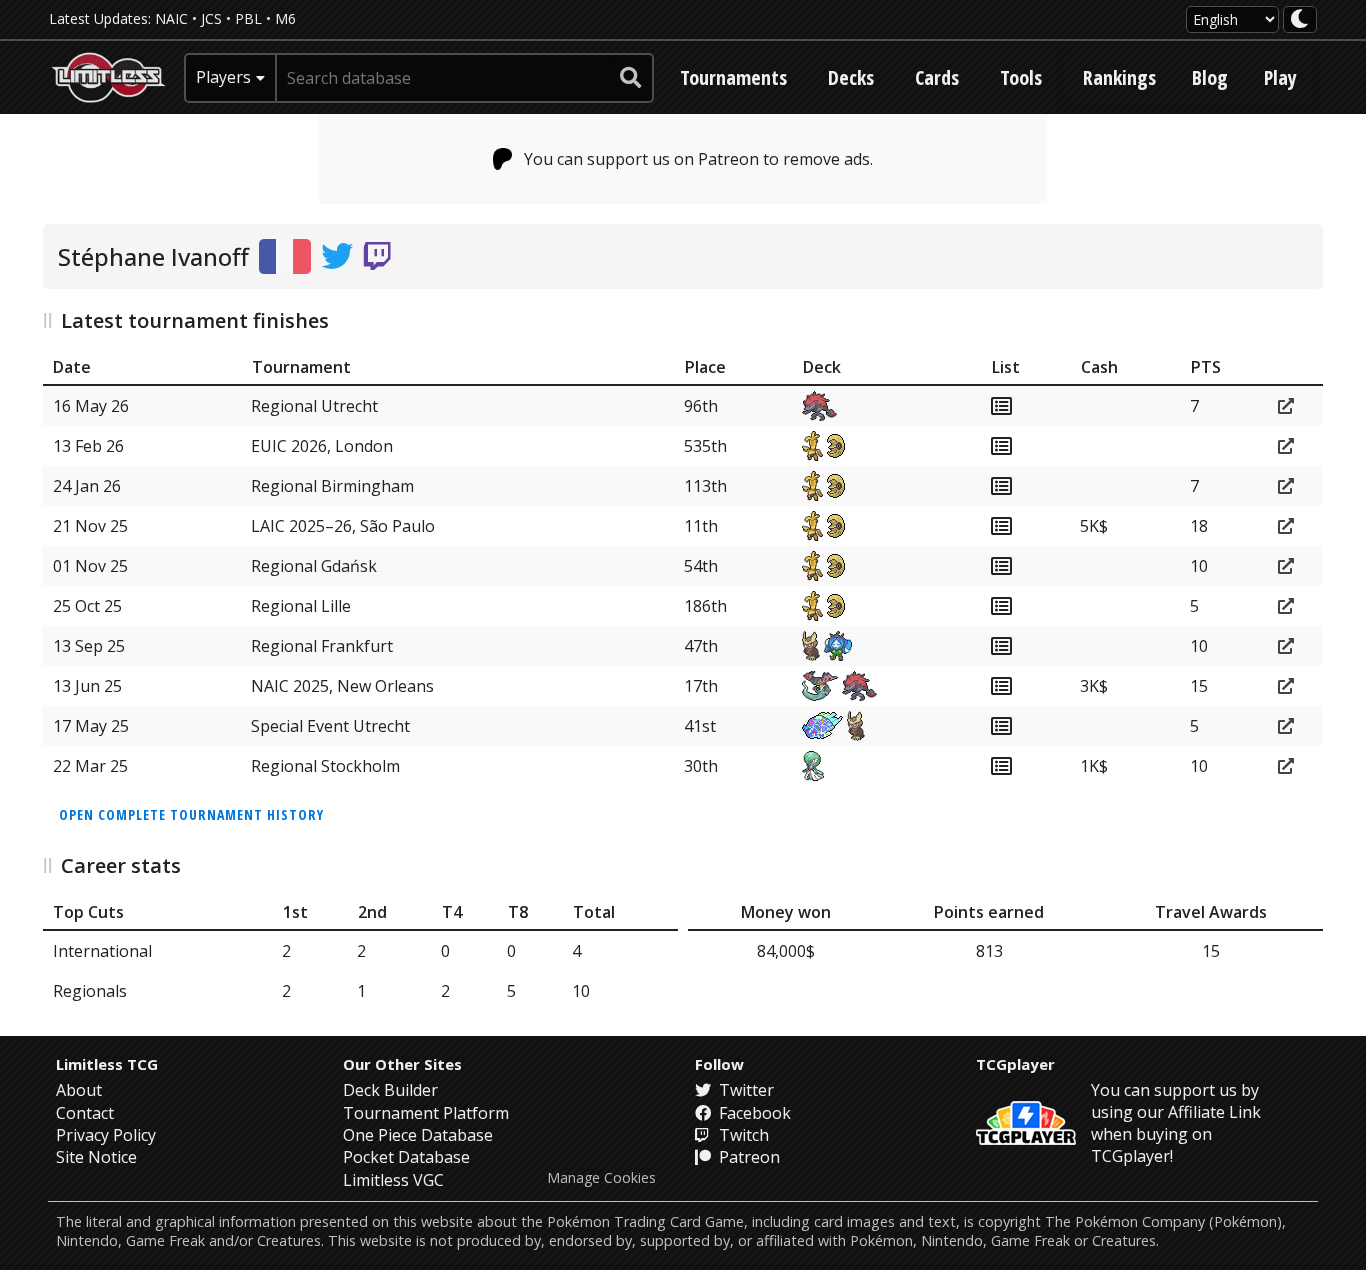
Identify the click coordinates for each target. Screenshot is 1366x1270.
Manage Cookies (601, 1178)
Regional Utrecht (314, 406)
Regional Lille (301, 606)
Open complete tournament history (191, 814)
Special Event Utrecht (330, 726)
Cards (937, 77)
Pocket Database (406, 1157)
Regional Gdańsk (314, 566)
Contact (85, 1113)
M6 (285, 18)
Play (1280, 77)
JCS (211, 18)
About (79, 1090)
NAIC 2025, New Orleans (342, 686)
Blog (1210, 77)
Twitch (742, 1135)
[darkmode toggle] (1300, 19)
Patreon (747, 1157)
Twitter (744, 1090)
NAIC (171, 18)
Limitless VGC (393, 1180)
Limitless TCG (107, 1064)
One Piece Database (418, 1135)
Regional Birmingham (332, 486)
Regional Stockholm (325, 766)
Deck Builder (390, 1090)
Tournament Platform (426, 1113)
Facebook (753, 1113)
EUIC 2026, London (322, 446)
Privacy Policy (106, 1135)
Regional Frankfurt (322, 646)
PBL (248, 18)
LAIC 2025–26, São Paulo (343, 526)
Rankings (1119, 77)
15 (1211, 951)
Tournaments (733, 77)
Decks (851, 77)
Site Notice (96, 1157)
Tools (1021, 77)
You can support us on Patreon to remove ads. (698, 159)
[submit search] (631, 78)
